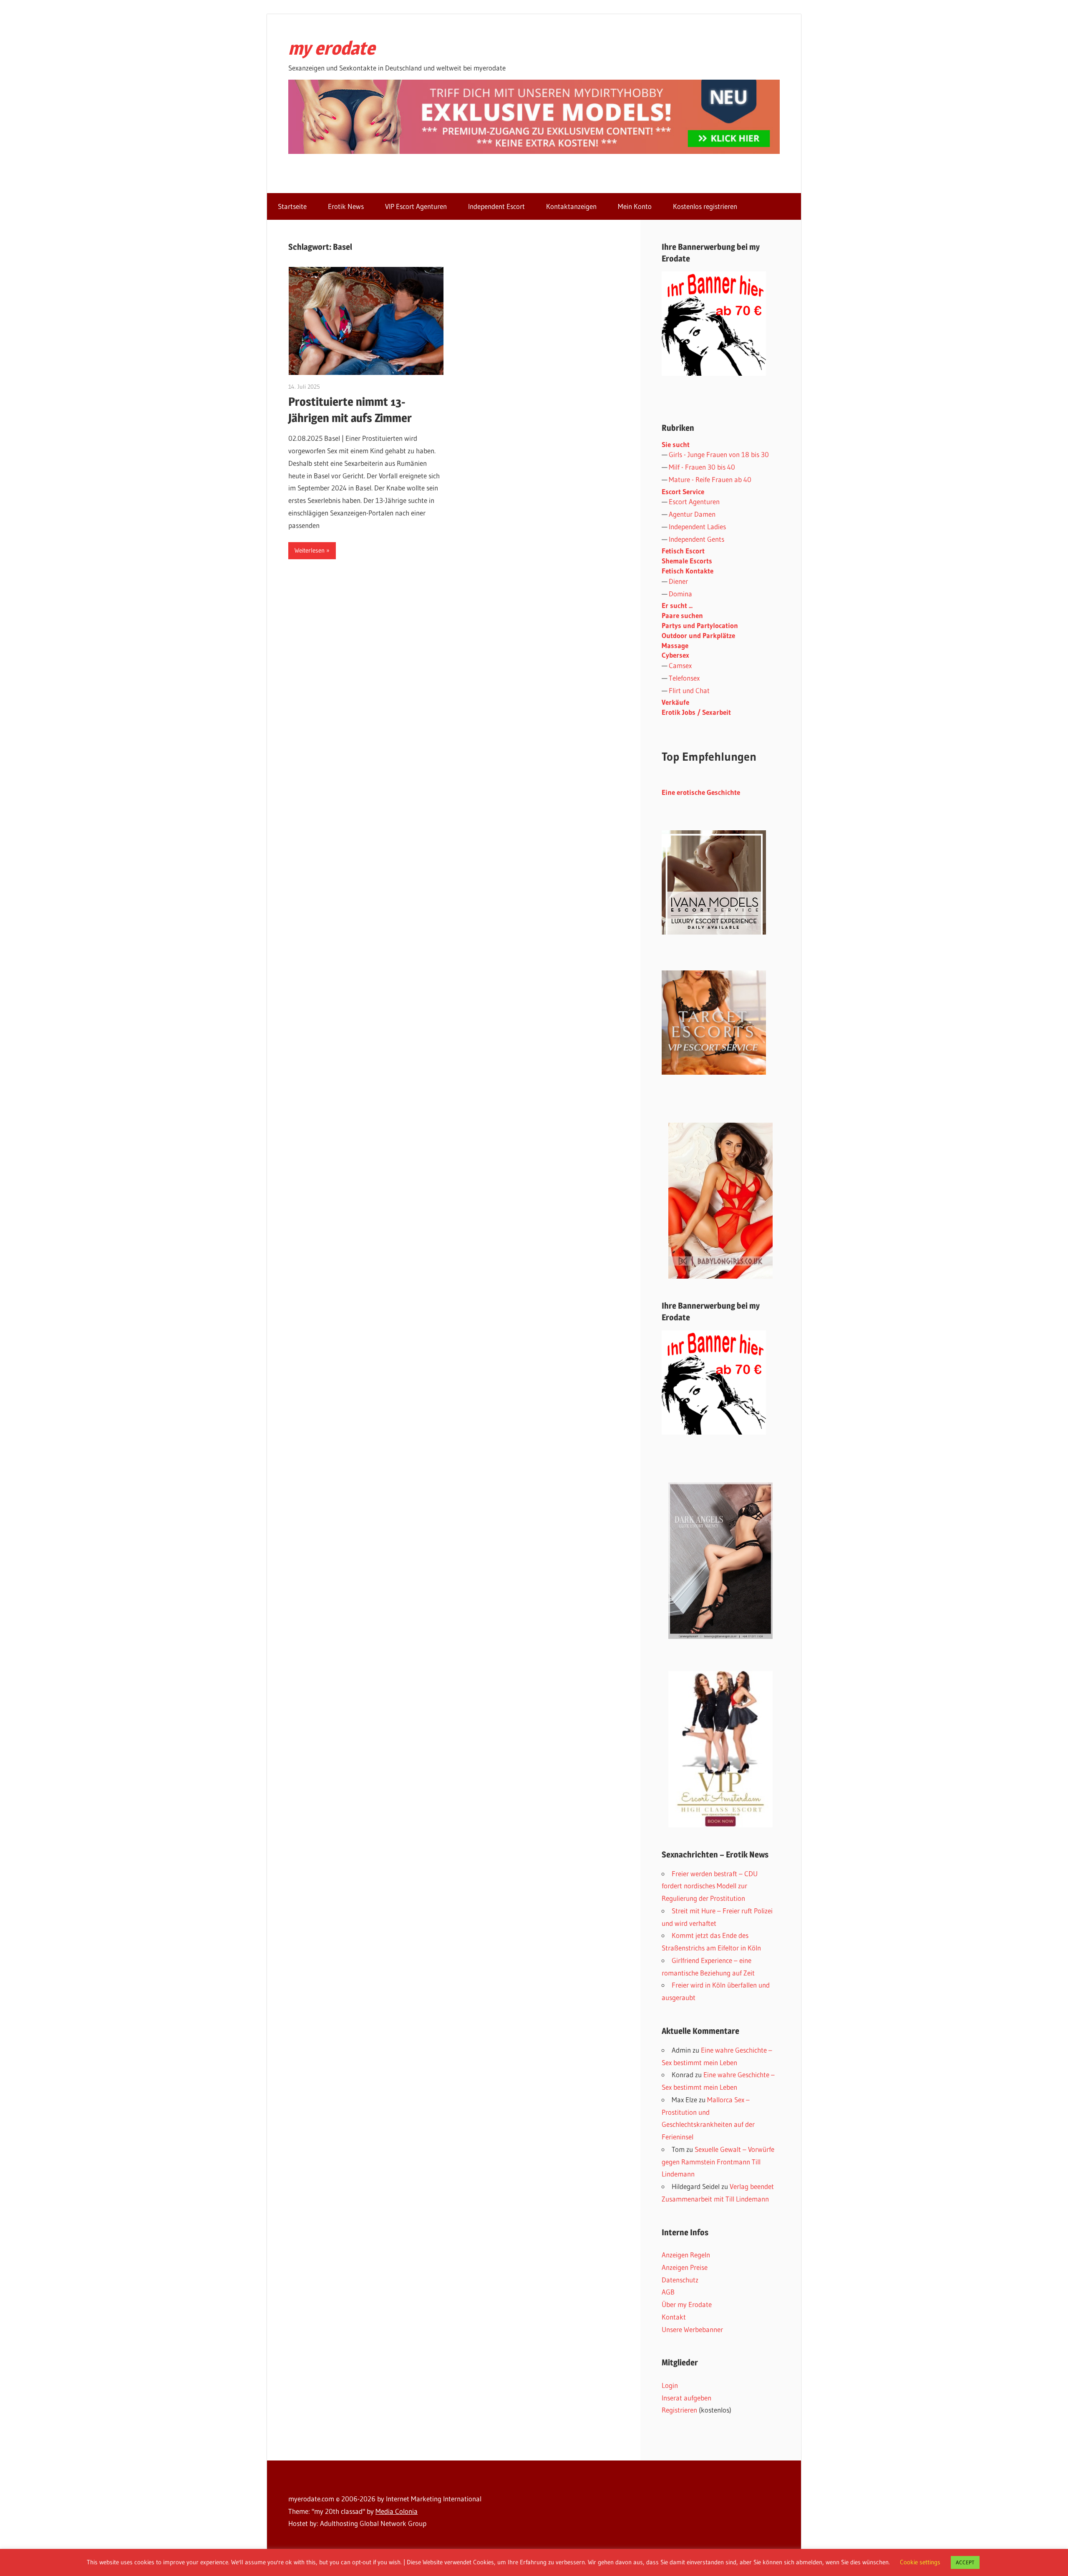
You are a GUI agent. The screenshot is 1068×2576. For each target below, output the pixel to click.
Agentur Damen (692, 514)
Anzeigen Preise (685, 2267)
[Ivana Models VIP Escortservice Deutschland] (714, 932)
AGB (668, 2292)
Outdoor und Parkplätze (698, 635)
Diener (678, 581)
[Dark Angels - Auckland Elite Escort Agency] (720, 1561)
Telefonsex (684, 678)
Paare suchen (682, 615)
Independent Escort (496, 206)
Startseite (292, 206)
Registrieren (679, 2410)
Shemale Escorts (687, 561)
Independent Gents (696, 539)
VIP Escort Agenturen (416, 206)
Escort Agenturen (694, 501)
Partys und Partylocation (700, 625)
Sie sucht (676, 444)
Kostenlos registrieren (705, 206)
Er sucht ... (677, 605)
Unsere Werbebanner (692, 2329)
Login (670, 2385)
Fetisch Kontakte (688, 571)
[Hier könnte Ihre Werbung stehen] (714, 1432)
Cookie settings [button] (920, 2562)
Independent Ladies (697, 527)
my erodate (332, 48)
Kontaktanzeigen (571, 206)
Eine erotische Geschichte (701, 792)
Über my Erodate (687, 2304)
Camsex (680, 665)
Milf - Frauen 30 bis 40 (702, 467)
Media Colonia (397, 2511)
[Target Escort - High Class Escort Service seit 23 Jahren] (714, 1072)
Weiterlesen (310, 550)
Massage (675, 645)
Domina (680, 594)
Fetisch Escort (683, 551)
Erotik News (346, 206)
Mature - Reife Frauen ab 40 (710, 479)
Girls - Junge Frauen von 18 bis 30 (719, 454)
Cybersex (675, 655)
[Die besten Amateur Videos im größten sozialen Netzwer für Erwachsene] (534, 151)
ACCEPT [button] (965, 2562)
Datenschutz (680, 2280)
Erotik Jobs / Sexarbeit (696, 712)
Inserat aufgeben (686, 2398)
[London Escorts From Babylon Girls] (720, 1201)
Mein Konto (635, 206)
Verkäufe (675, 702)
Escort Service (683, 491)
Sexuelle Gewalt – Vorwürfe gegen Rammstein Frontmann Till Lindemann (718, 2162)
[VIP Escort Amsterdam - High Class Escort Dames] (720, 1749)
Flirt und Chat (689, 690)
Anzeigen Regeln (686, 2255)
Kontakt (674, 2317)
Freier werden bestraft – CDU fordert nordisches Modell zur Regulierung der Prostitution (710, 1886)
